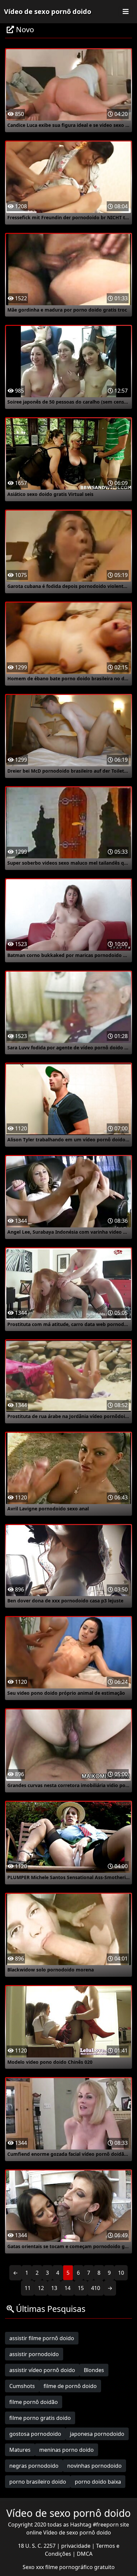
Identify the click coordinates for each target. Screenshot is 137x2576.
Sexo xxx (34, 2567)
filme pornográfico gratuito (80, 2567)
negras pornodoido (34, 2466)
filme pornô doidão (34, 2402)
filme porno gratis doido (40, 2418)
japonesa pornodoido (97, 2434)
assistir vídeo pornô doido (42, 2370)
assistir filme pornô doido (42, 2338)
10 (121, 2273)
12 (41, 2288)
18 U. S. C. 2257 (37, 2546)
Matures (20, 2450)
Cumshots (22, 2386)
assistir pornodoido (34, 2354)
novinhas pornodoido (94, 2466)
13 (54, 2288)
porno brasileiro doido (38, 2482)
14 (68, 2288)
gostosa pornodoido (35, 2434)
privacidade (76, 2546)
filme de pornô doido (70, 2386)
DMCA (85, 2554)
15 (81, 2288)
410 (96, 2288)
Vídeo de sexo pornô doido (48, 11)
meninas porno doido (67, 2450)
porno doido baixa (98, 2482)
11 (28, 2288)
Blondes (94, 2370)
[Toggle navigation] (126, 12)
